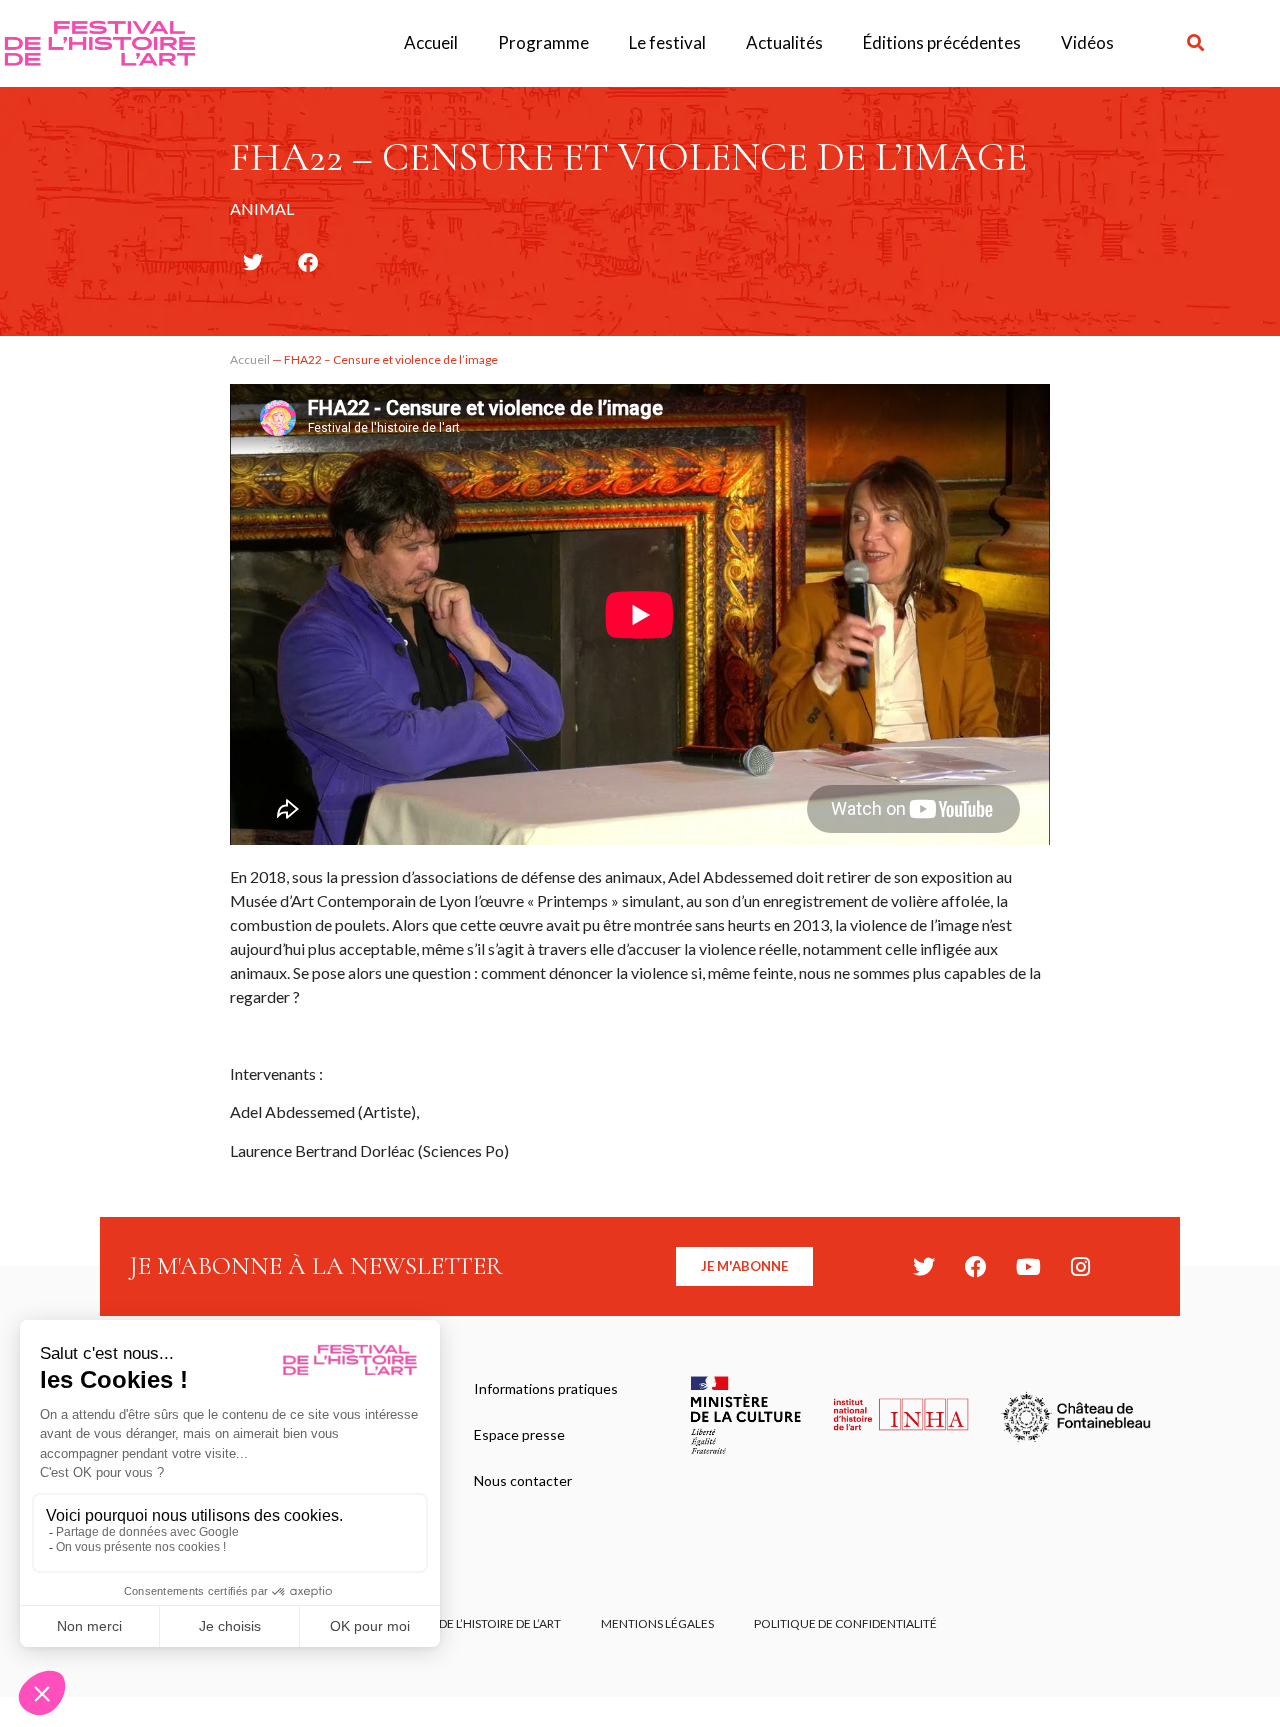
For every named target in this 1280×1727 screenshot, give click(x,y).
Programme (543, 42)
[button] (1195, 43)
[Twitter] (924, 1267)
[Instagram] (1080, 1267)
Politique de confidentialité (845, 1623)
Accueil (431, 42)
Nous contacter (523, 1480)
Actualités (784, 42)
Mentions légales (657, 1623)
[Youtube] (1028, 1267)
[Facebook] (976, 1267)
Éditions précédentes (942, 42)
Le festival (667, 42)
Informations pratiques (546, 1388)
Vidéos (1087, 42)
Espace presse (519, 1434)
